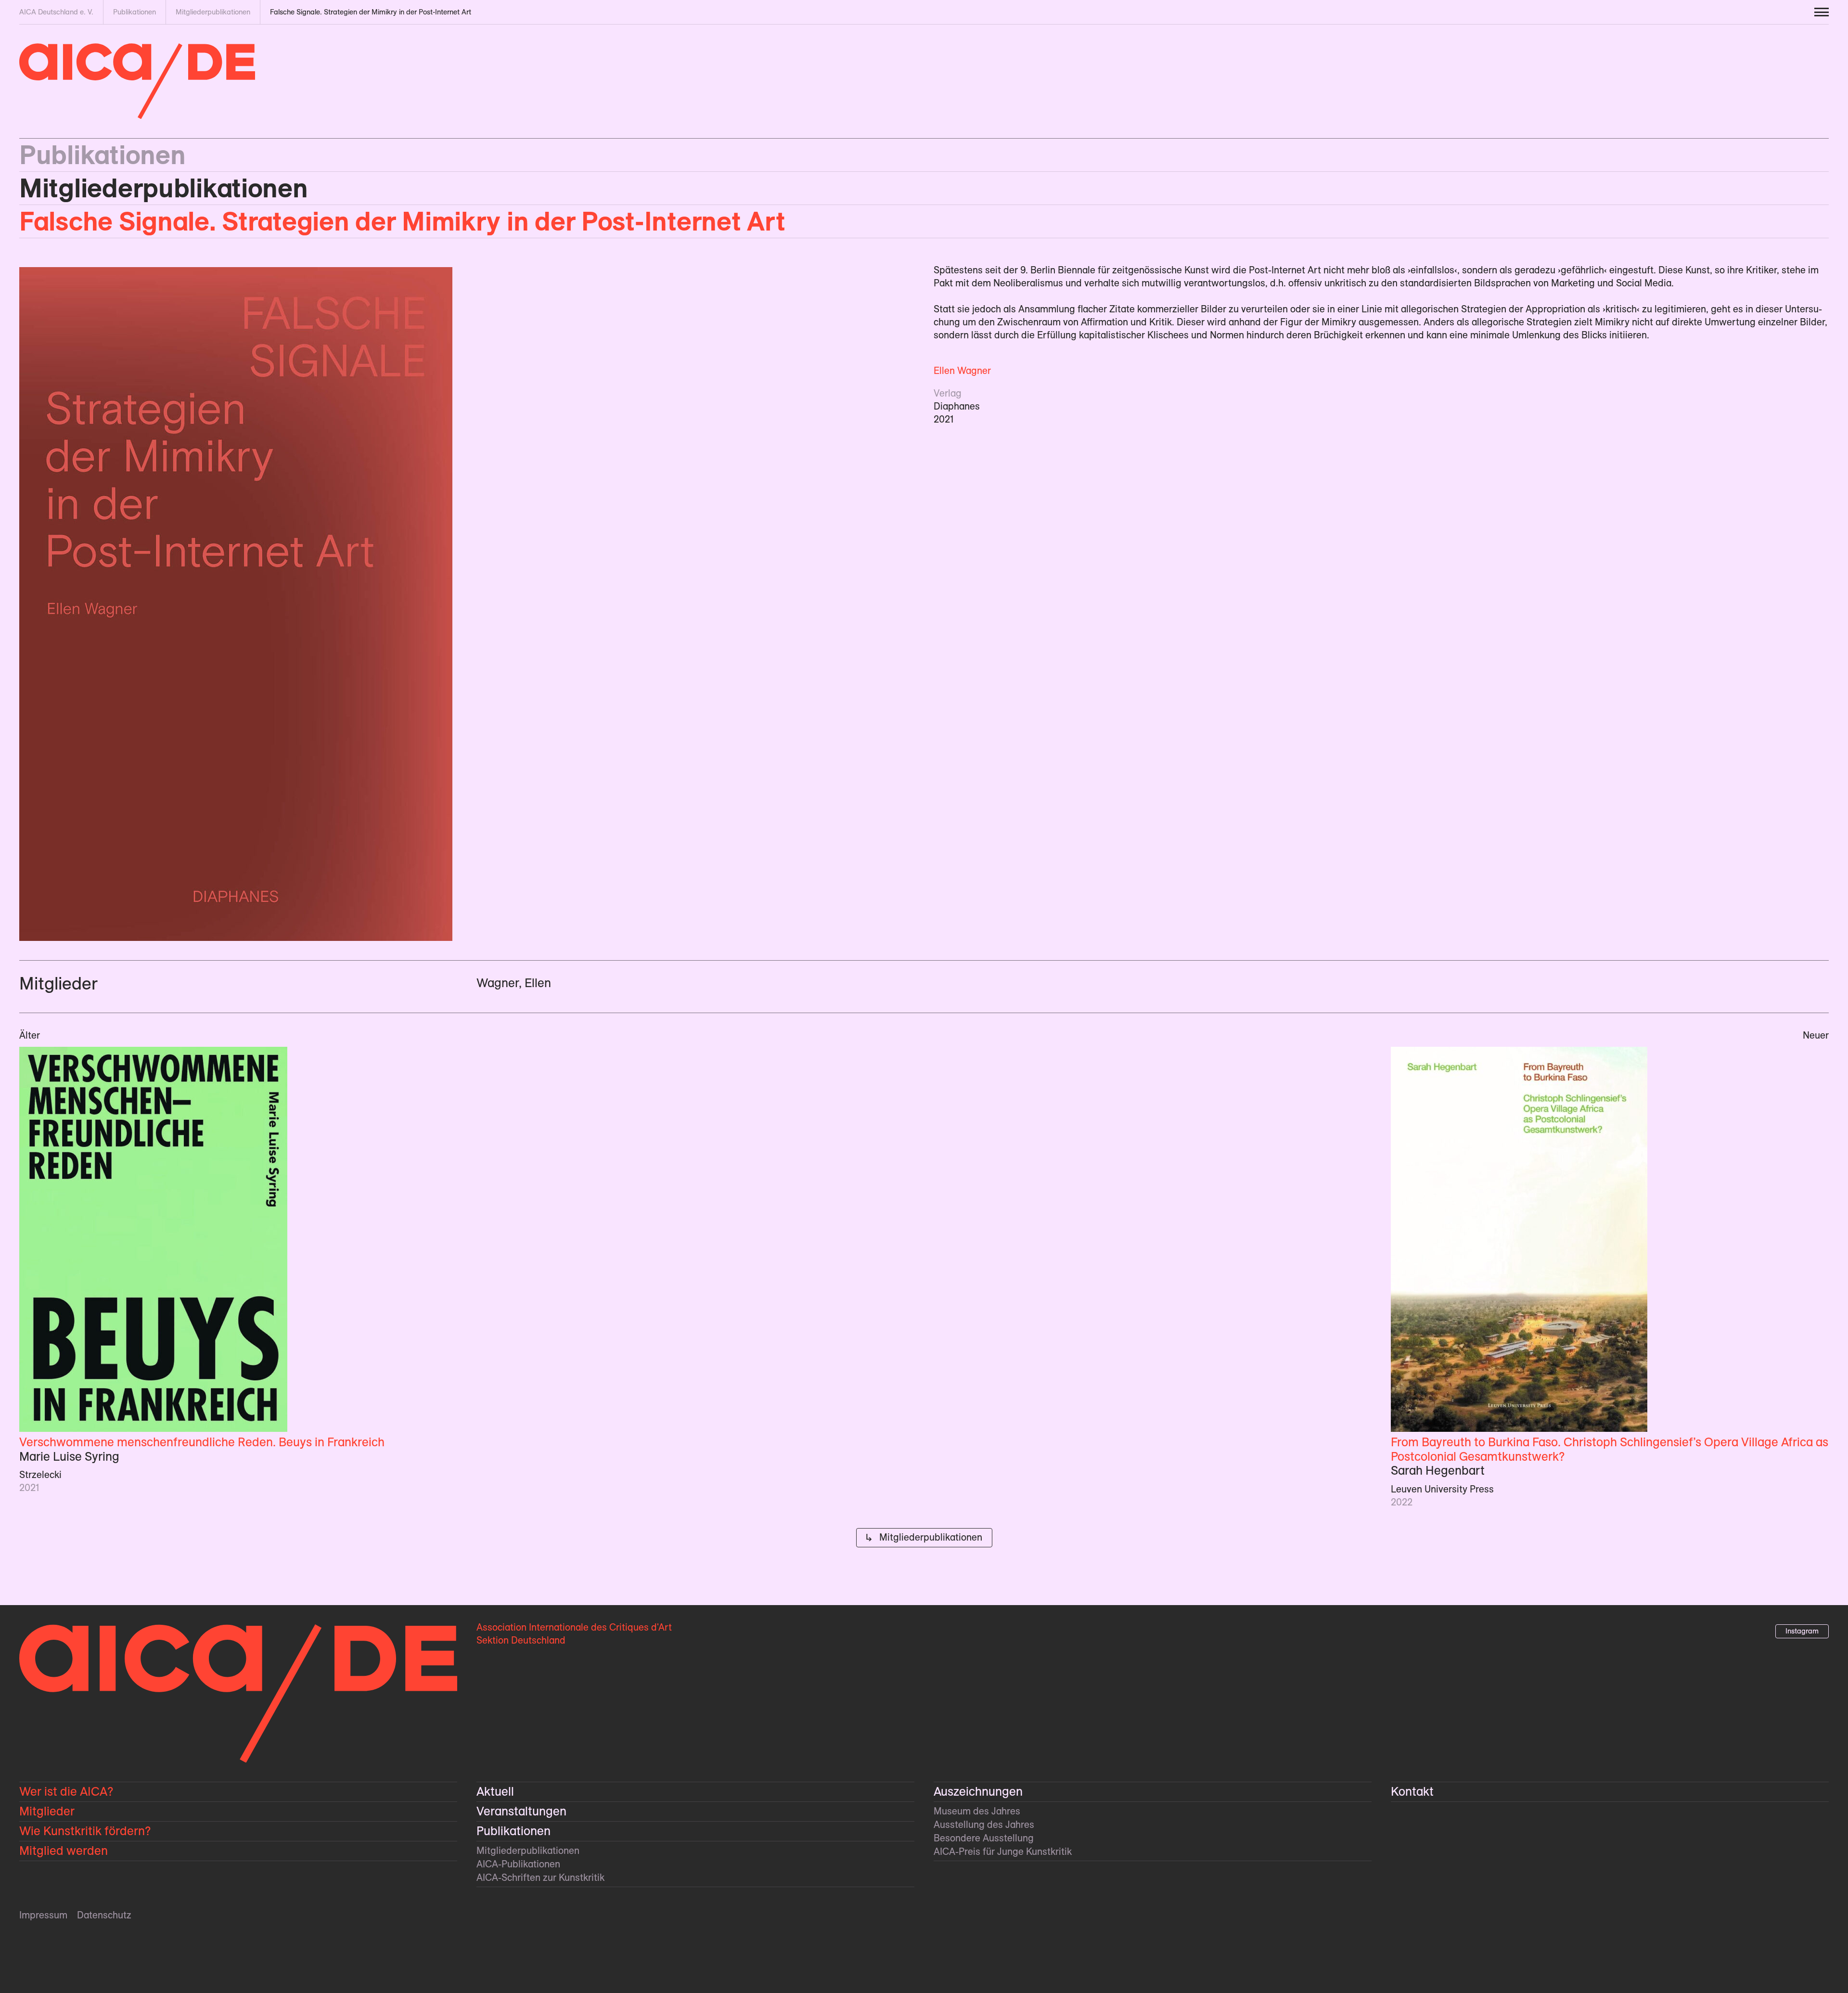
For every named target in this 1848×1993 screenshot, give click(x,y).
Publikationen (102, 155)
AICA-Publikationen (518, 1864)
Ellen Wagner (962, 371)
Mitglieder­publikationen (164, 188)
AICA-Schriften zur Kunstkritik (540, 1877)
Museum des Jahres (977, 1811)
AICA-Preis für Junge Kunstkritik (1003, 1852)
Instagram (1802, 1631)
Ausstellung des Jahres (984, 1825)
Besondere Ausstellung (984, 1838)
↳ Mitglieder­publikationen (924, 1537)
